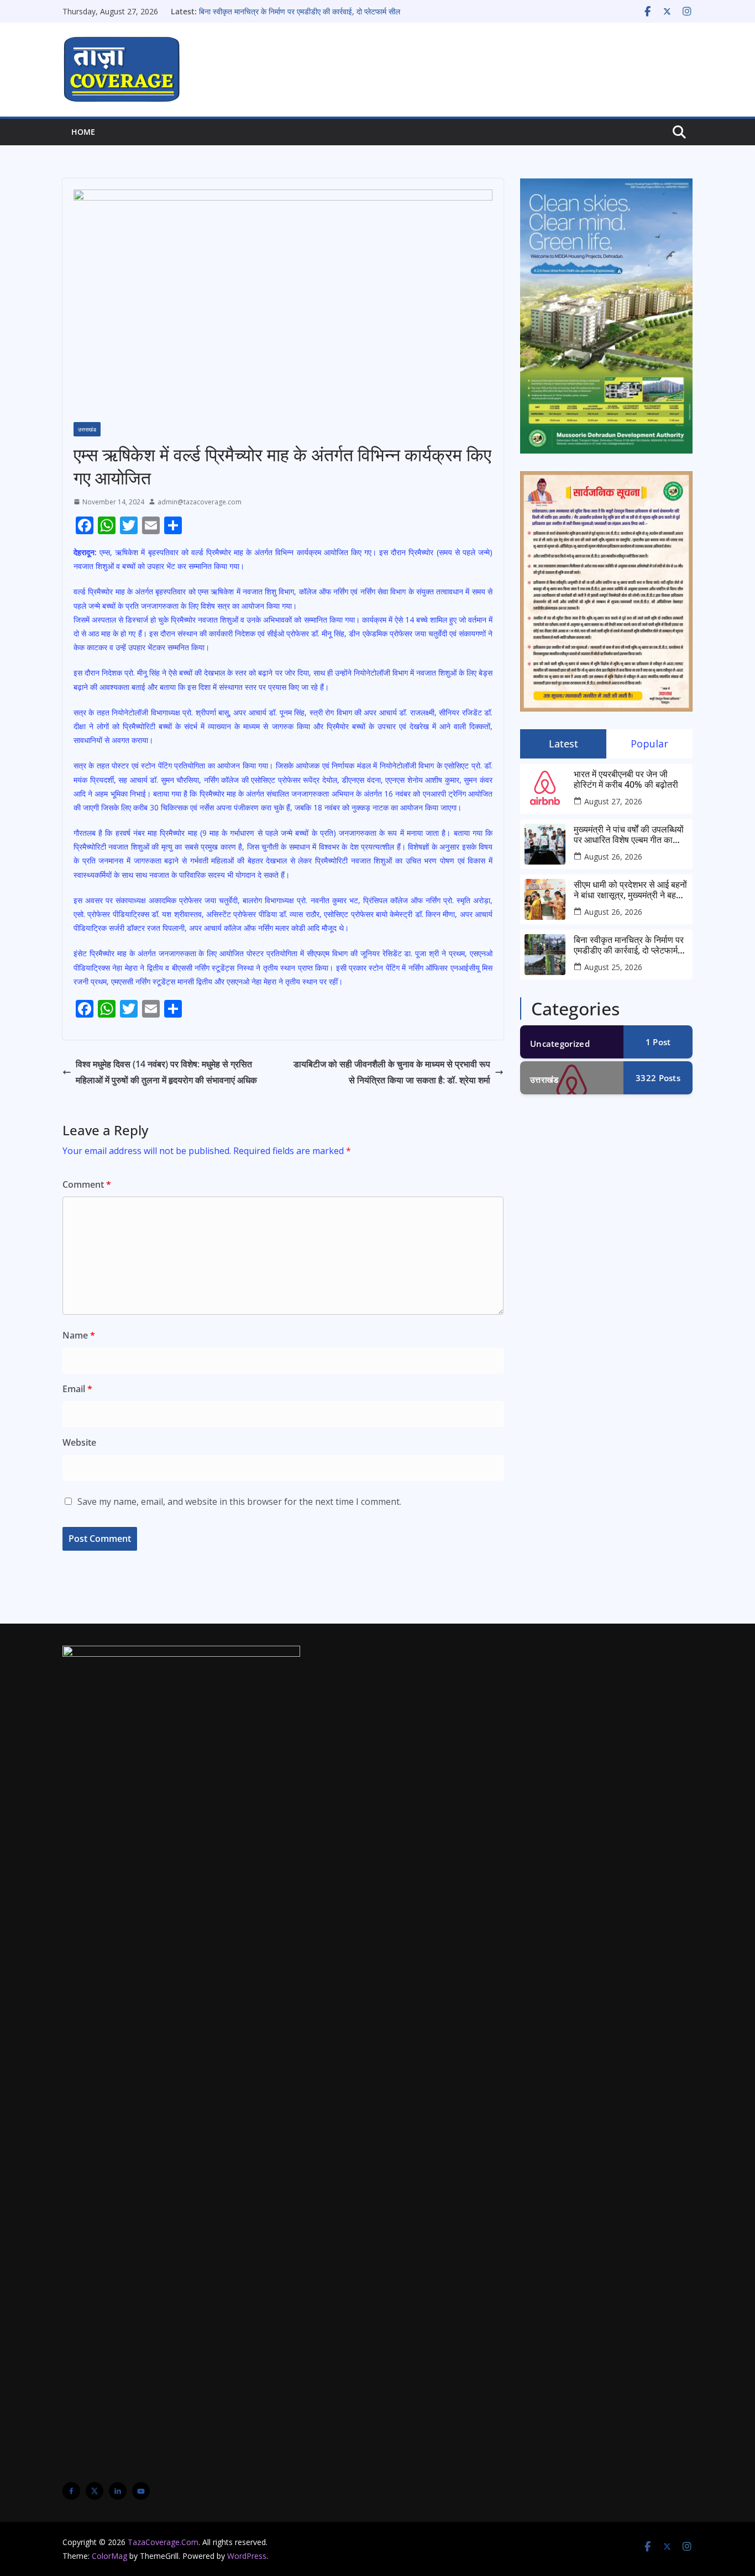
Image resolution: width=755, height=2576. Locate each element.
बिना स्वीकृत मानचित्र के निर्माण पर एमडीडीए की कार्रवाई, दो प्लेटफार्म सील (300, 11)
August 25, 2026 (613, 967)
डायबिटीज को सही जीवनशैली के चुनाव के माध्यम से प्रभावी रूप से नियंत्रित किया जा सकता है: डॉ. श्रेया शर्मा (392, 1072)
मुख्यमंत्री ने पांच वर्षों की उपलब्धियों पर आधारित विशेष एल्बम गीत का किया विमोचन (629, 835)
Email (77, 1389)
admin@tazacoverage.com (200, 502)
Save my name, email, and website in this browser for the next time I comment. (239, 1502)
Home (83, 132)
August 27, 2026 (613, 801)
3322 (658, 1078)
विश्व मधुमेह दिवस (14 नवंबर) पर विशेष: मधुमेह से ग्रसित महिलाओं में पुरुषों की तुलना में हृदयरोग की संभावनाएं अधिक (166, 1072)
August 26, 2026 (613, 857)
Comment (87, 1184)
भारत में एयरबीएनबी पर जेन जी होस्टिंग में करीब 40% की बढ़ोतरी (626, 779)
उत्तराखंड (87, 429)
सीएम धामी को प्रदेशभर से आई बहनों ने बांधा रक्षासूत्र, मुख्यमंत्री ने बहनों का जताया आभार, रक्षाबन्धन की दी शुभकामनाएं (630, 890)
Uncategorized (560, 1044)
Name (79, 1335)
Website (79, 1442)
